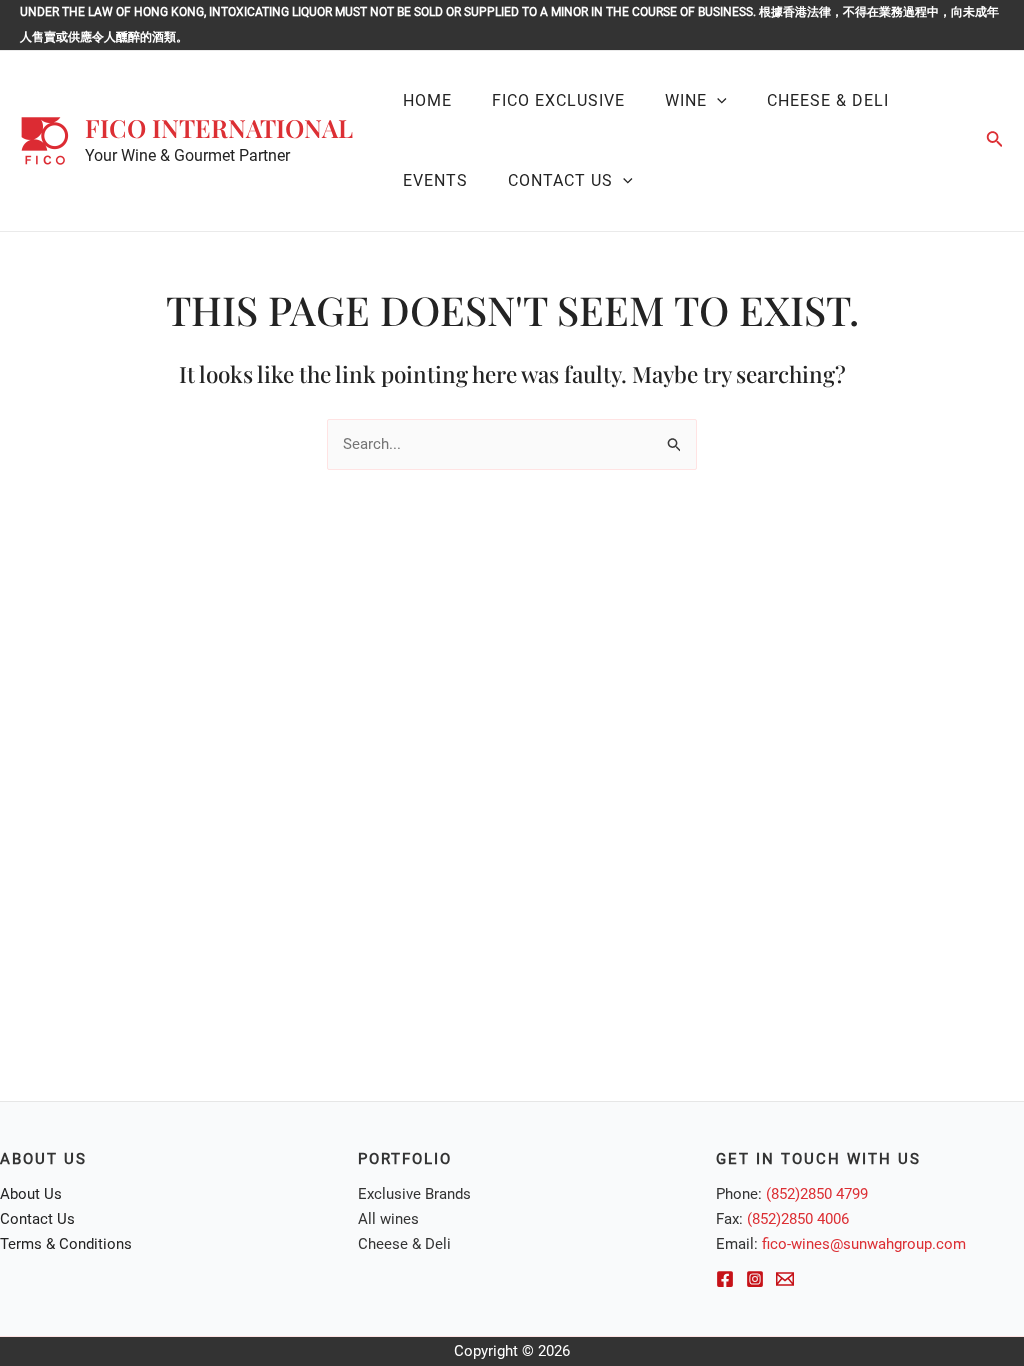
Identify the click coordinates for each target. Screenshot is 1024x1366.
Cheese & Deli (404, 1244)
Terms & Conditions (66, 1244)
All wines (388, 1219)
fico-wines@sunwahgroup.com (864, 1244)
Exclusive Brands (414, 1194)
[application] (717, 101)
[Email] (785, 1279)
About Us (31, 1194)
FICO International (219, 127)
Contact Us (37, 1219)
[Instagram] (755, 1279)
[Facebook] (725, 1279)
